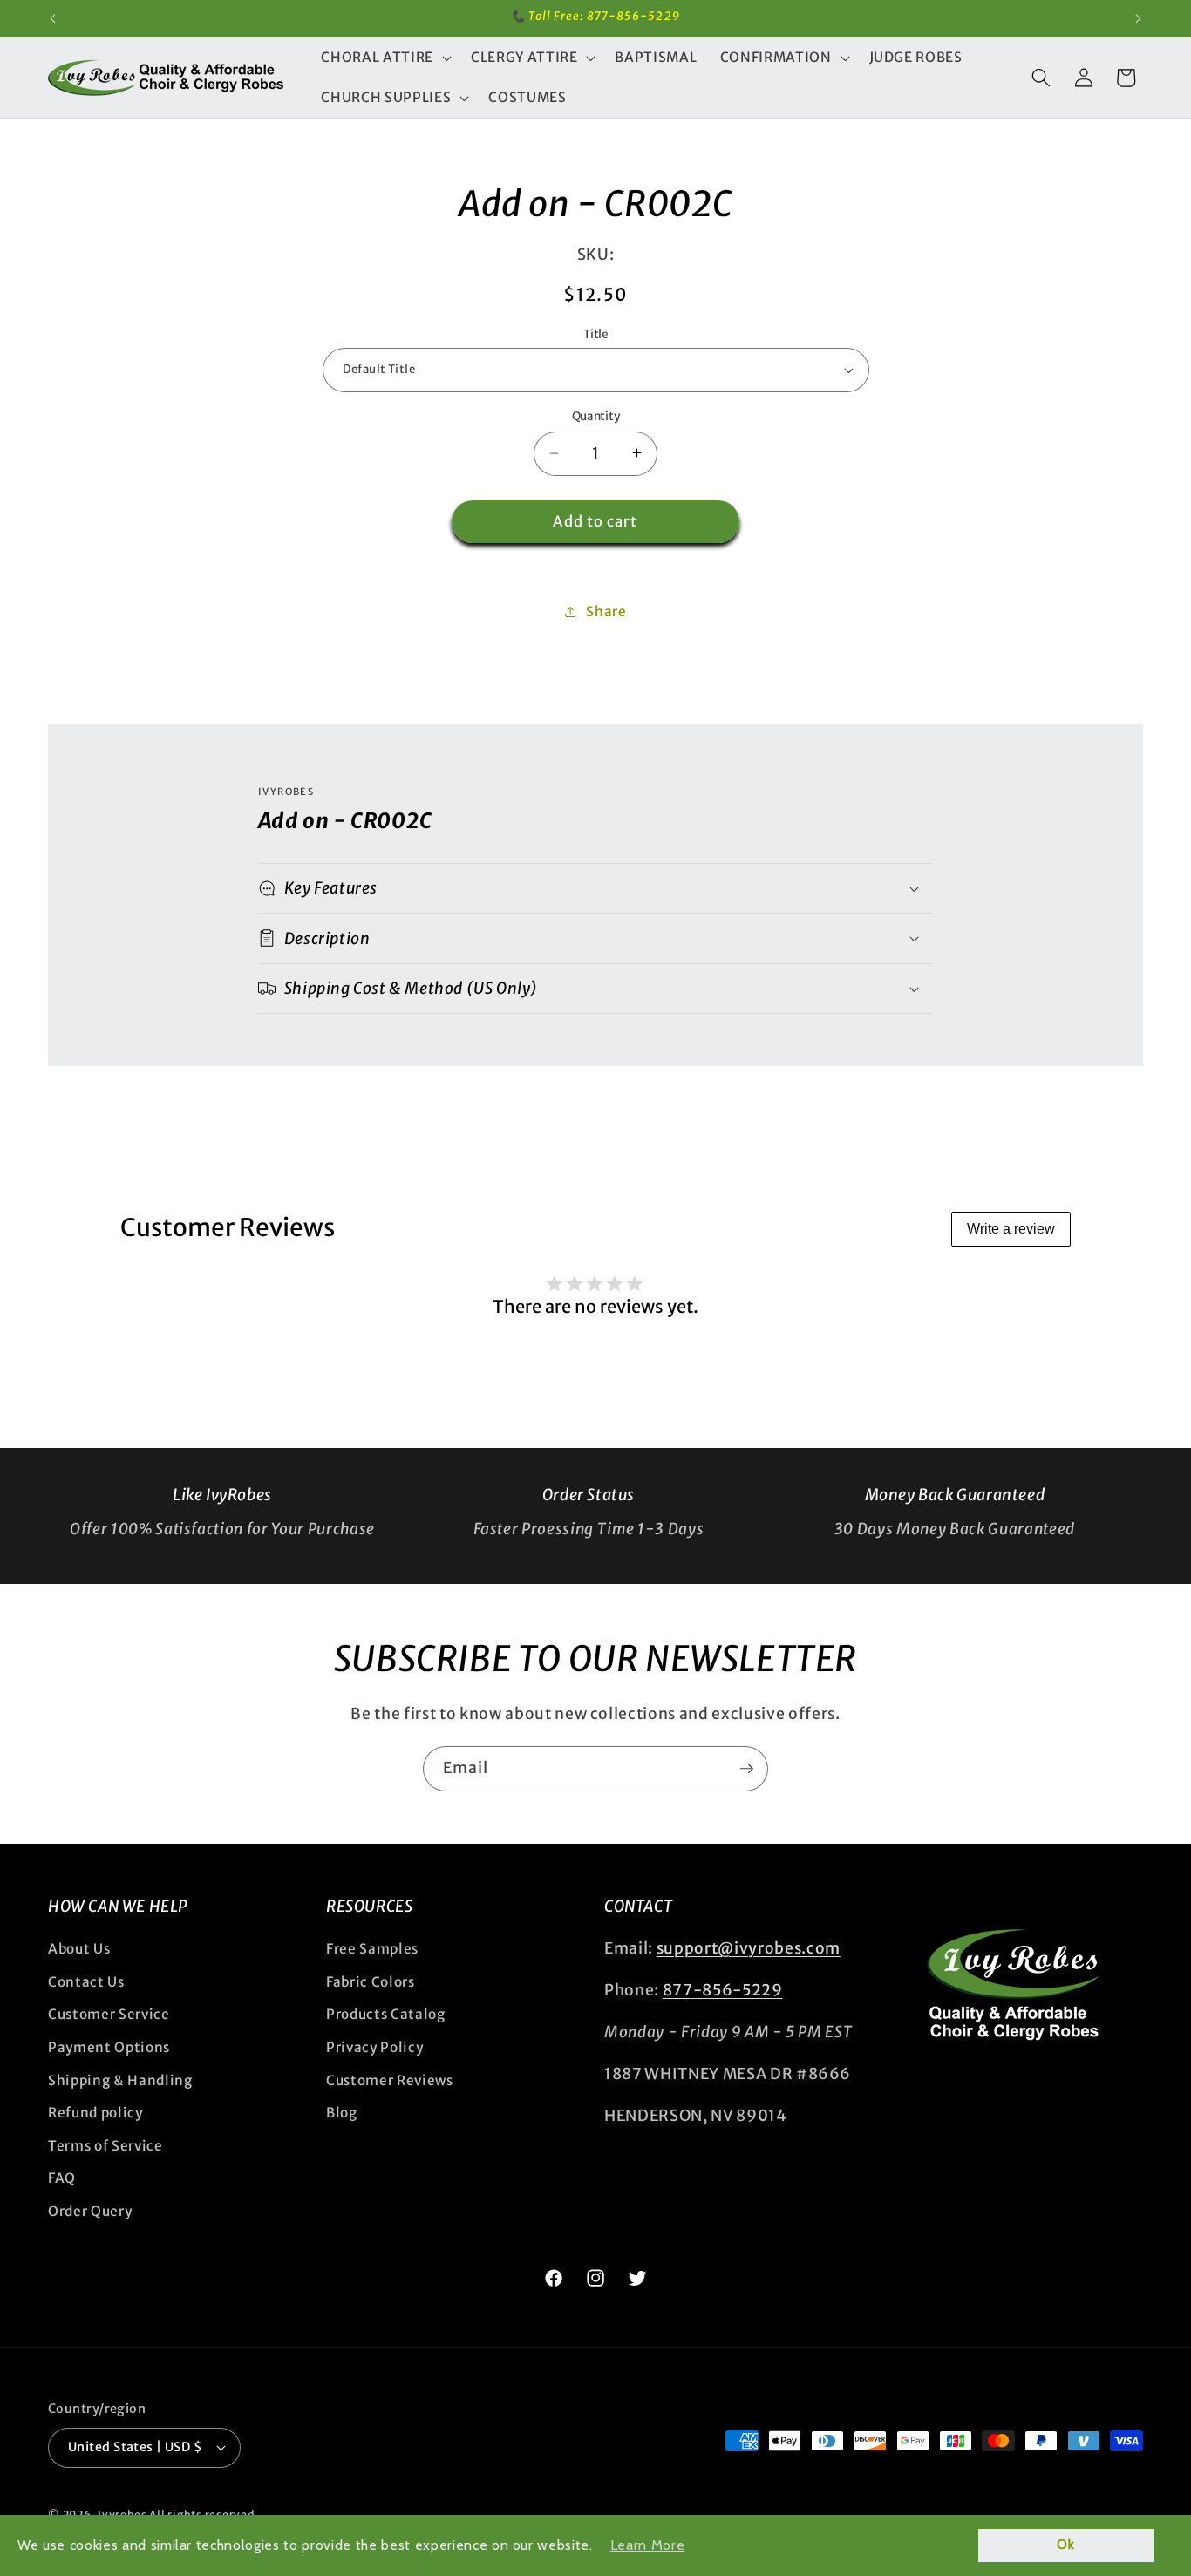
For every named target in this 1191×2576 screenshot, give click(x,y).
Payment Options (109, 2047)
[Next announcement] (1139, 18)
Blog (342, 2113)
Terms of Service (105, 2146)
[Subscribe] (746, 1769)
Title (595, 334)
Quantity (595, 416)
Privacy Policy (374, 2047)
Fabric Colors (371, 1982)
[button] (384, 58)
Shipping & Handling (120, 2080)
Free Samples (372, 1949)
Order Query (90, 2211)
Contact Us (86, 1982)
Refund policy (95, 2113)
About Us (79, 1949)
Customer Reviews (390, 2080)
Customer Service (109, 2014)
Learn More (648, 2545)
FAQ (62, 2178)
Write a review (1011, 1229)
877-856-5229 (723, 1990)
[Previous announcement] (53, 18)
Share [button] (606, 612)
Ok (1065, 2545)
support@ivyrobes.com (749, 1948)
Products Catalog (386, 2014)
